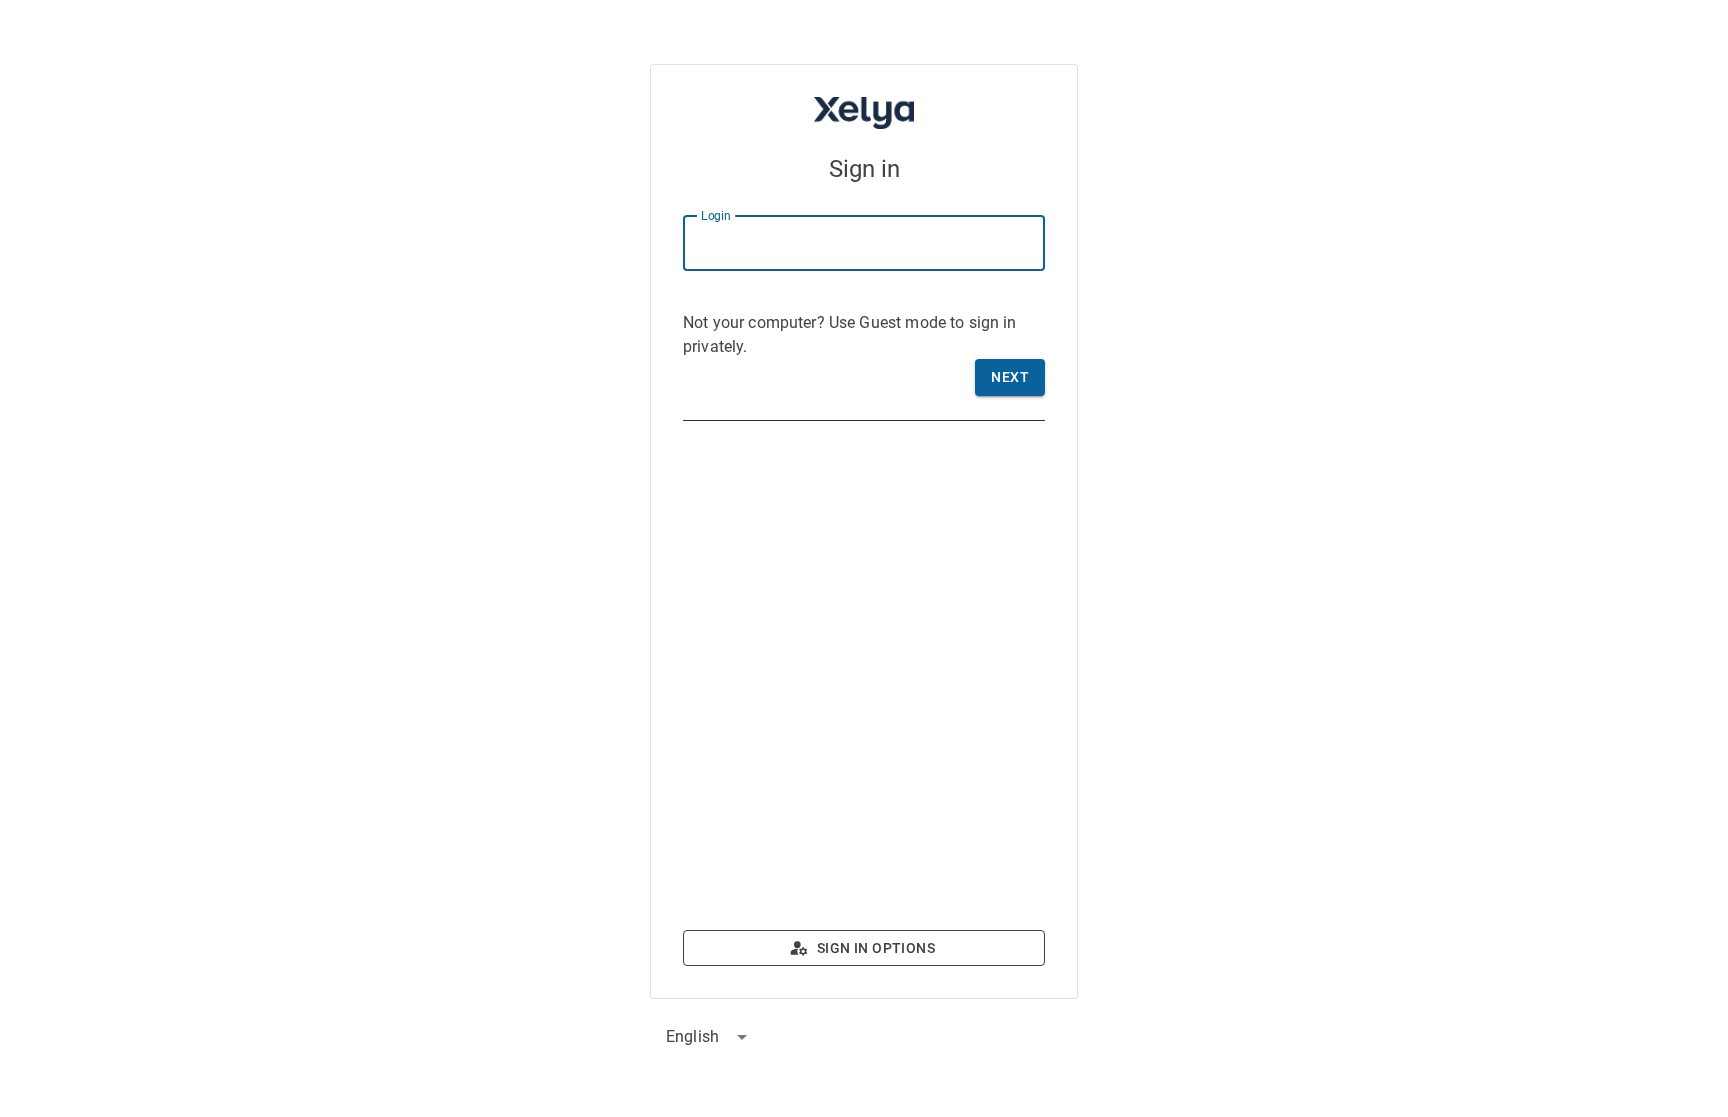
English (692, 1036)
